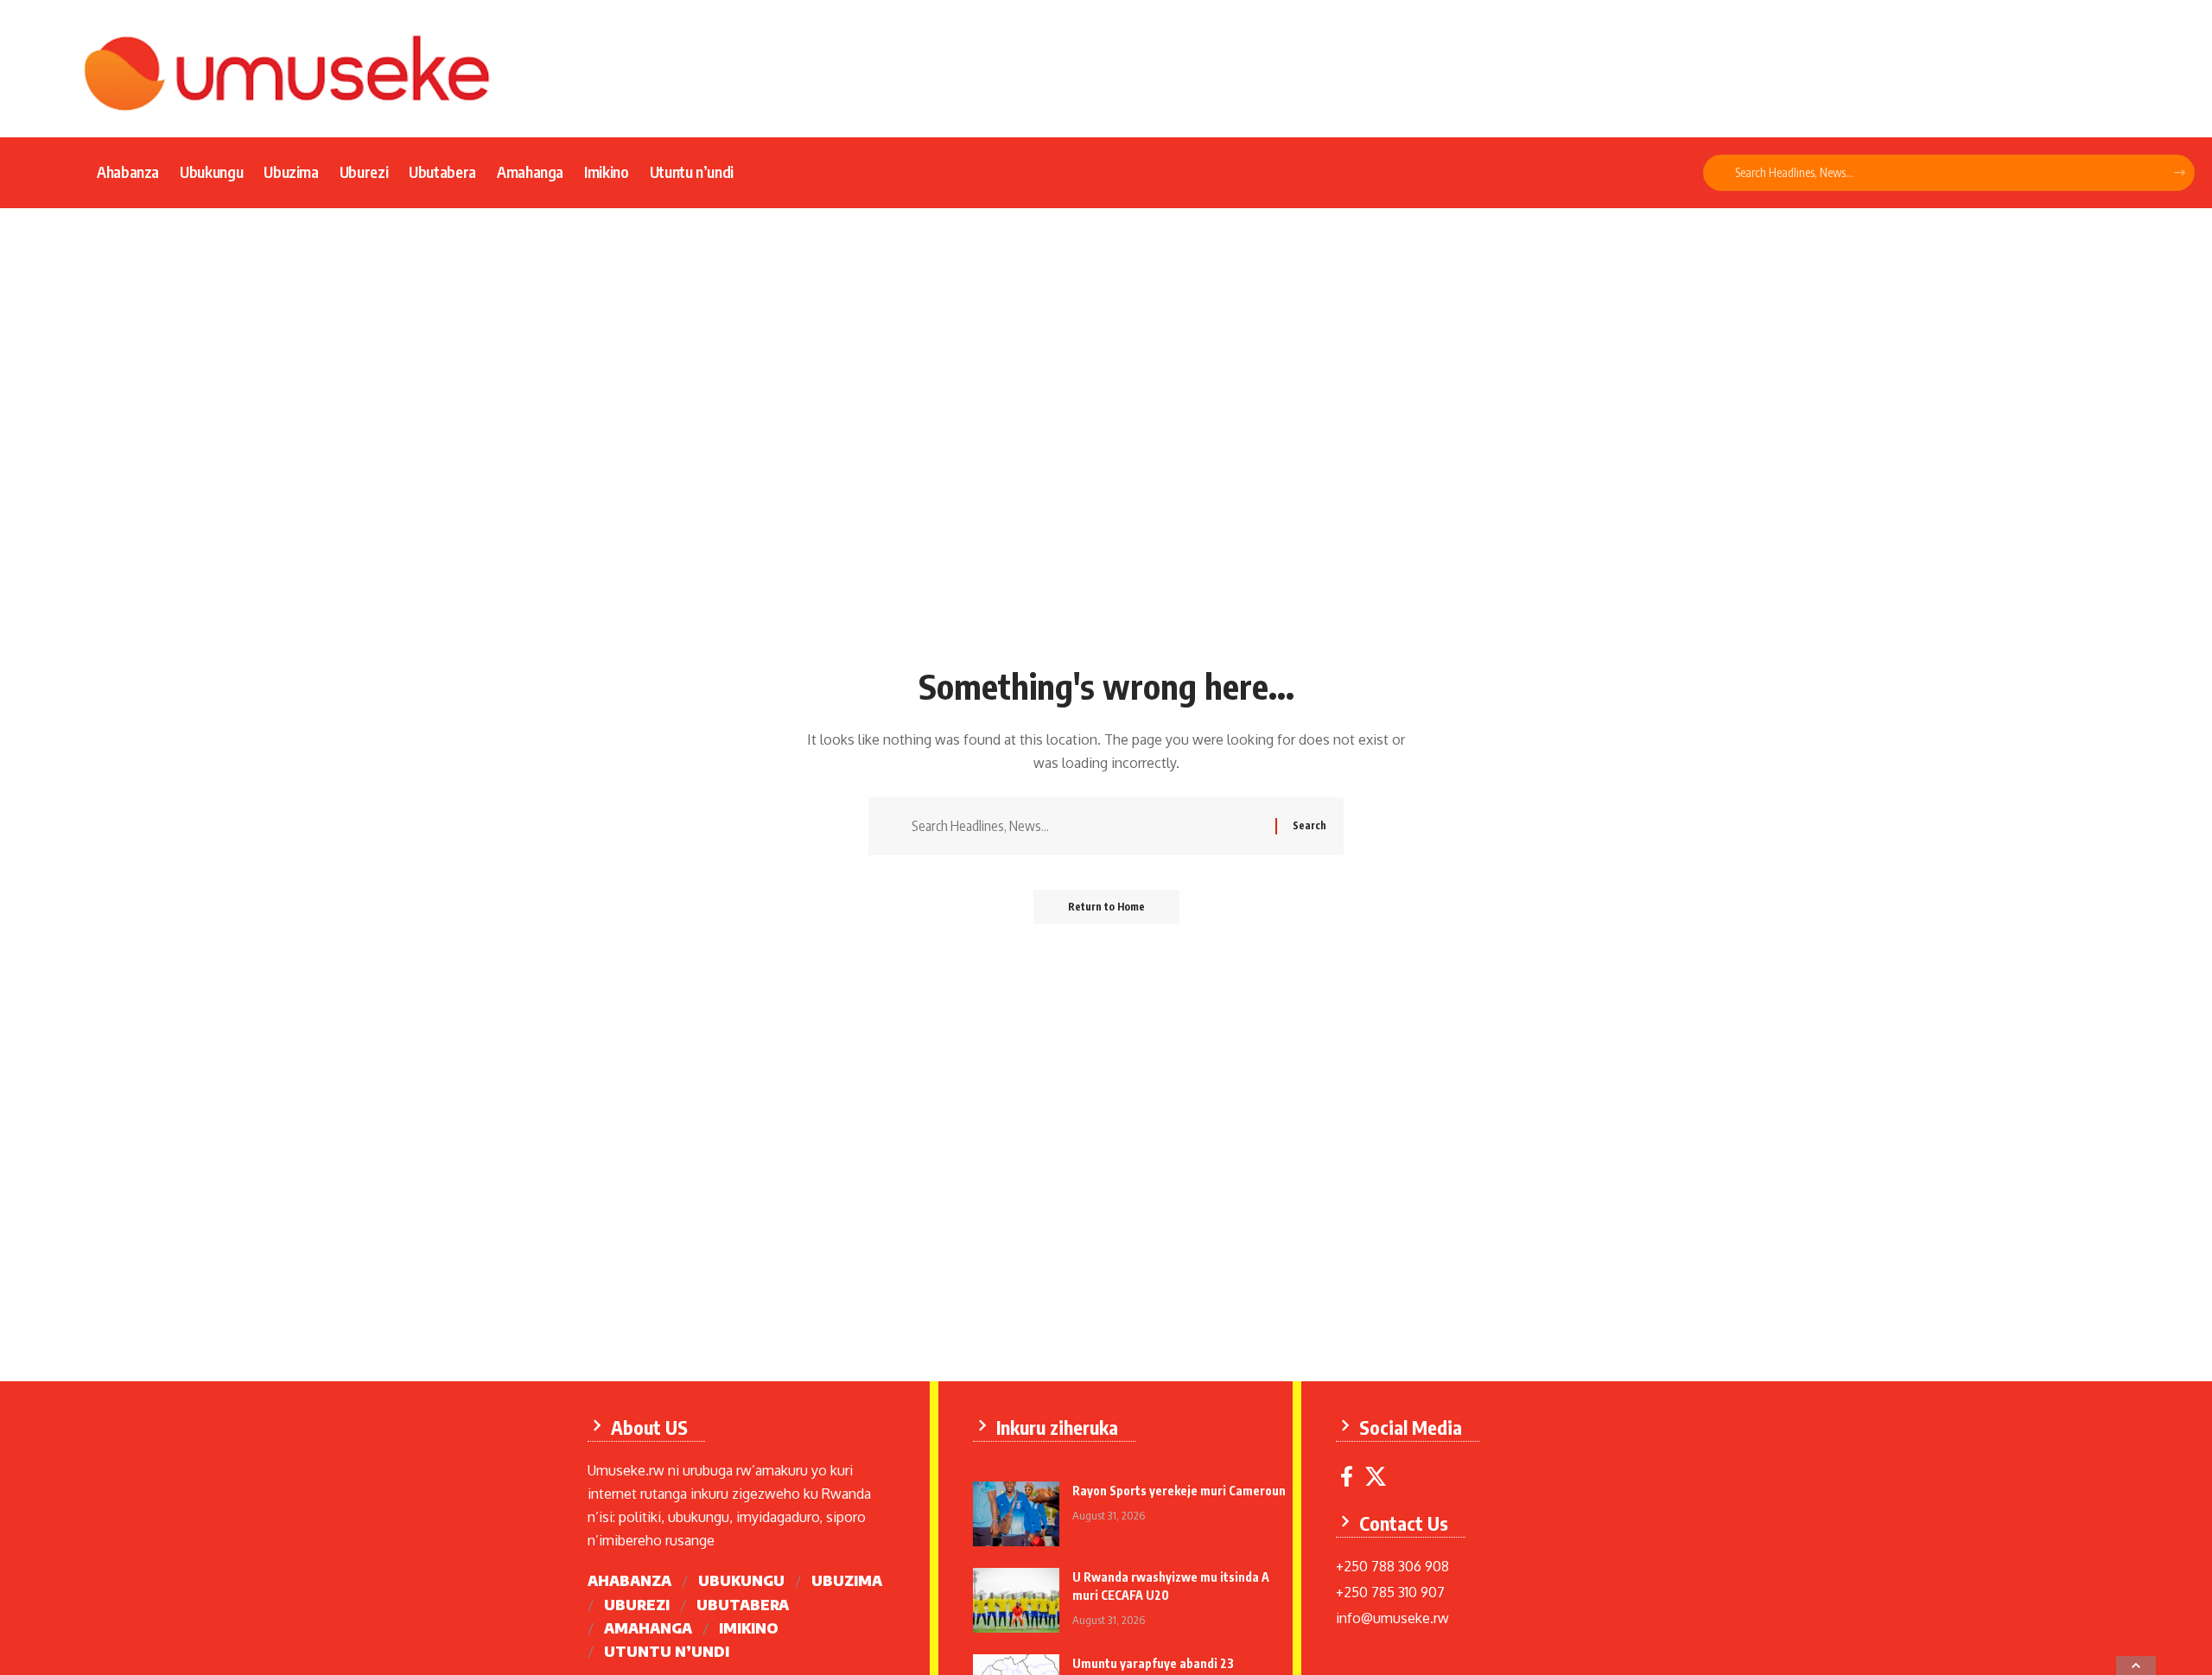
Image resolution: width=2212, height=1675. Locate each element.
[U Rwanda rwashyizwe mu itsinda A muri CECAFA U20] (1016, 1600)
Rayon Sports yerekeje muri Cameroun (1179, 1491)
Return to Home (1106, 907)
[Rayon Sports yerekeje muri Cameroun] (1016, 1514)
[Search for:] (1087, 826)
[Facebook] (1347, 1477)
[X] (1376, 1477)
